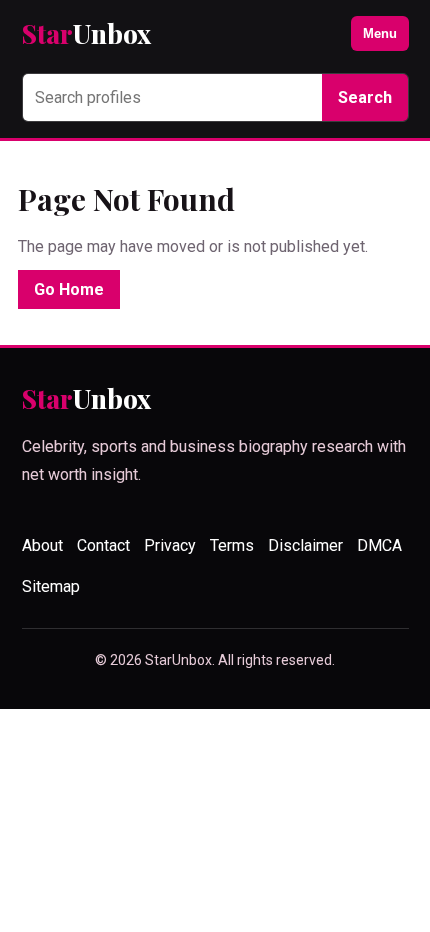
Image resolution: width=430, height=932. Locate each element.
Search (365, 97)
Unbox (86, 33)
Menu (380, 33)
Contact (103, 545)
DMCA (379, 545)
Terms (232, 545)
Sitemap (51, 586)
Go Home (69, 289)
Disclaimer (305, 545)
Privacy (170, 545)
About (42, 545)
